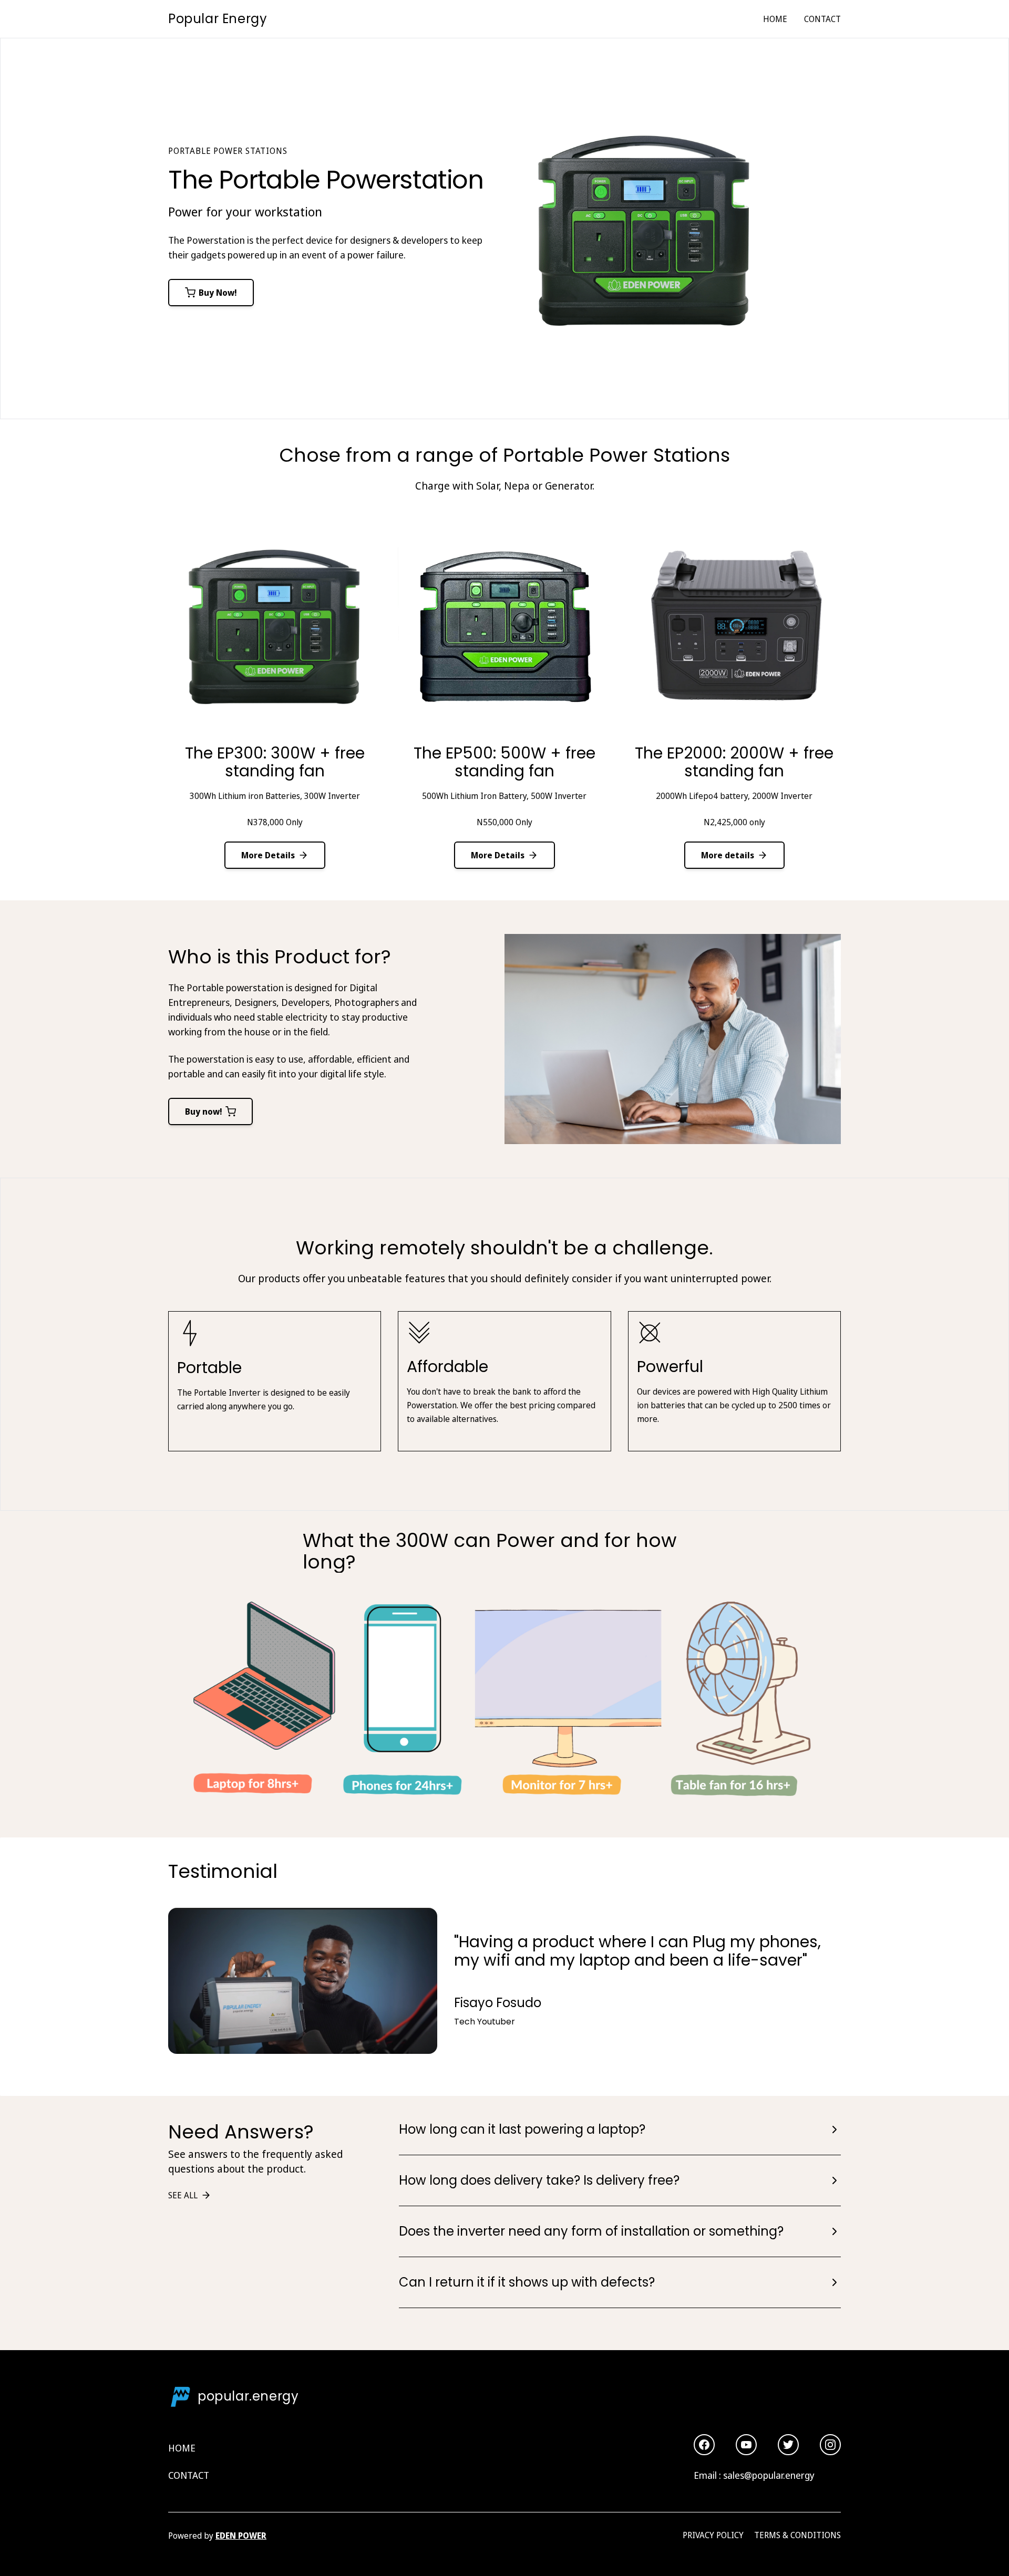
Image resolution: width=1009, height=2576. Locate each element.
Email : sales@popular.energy (754, 2475)
